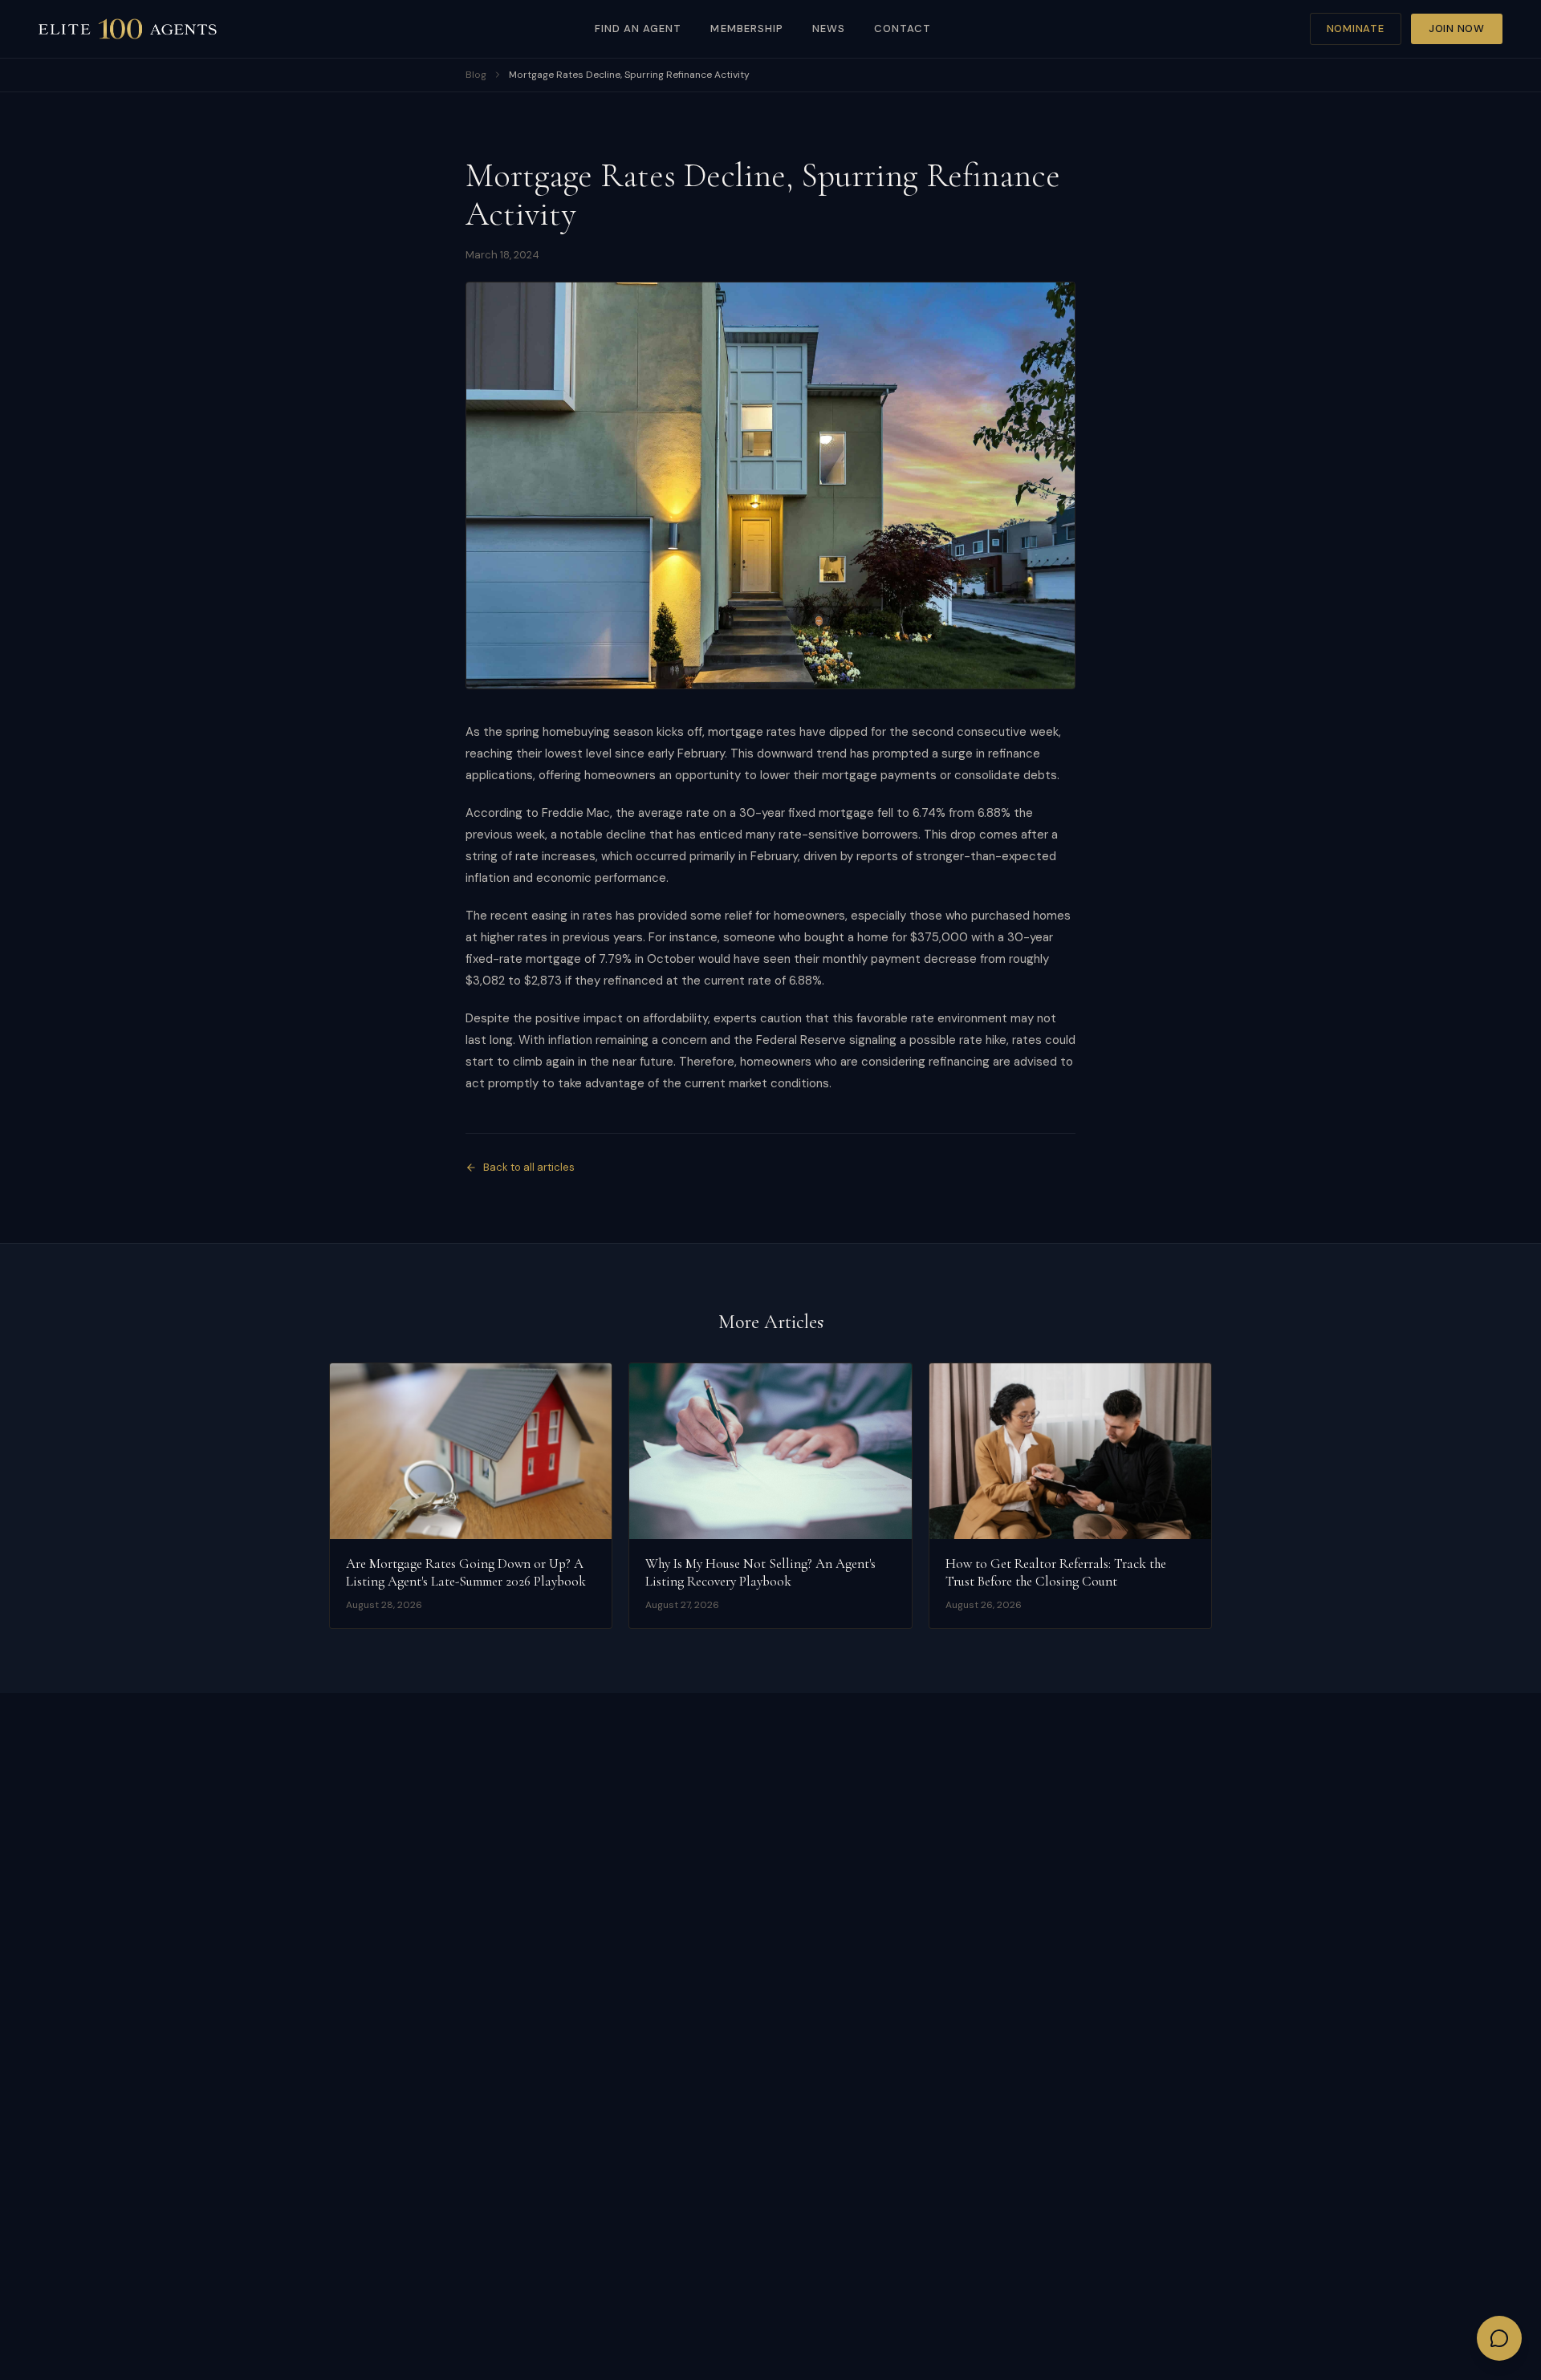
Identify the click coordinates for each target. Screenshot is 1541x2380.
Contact (903, 28)
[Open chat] (1499, 2338)
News (829, 28)
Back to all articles (529, 1167)
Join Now (1457, 28)
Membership (746, 28)
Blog (476, 75)
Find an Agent (638, 28)
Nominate (1356, 28)
